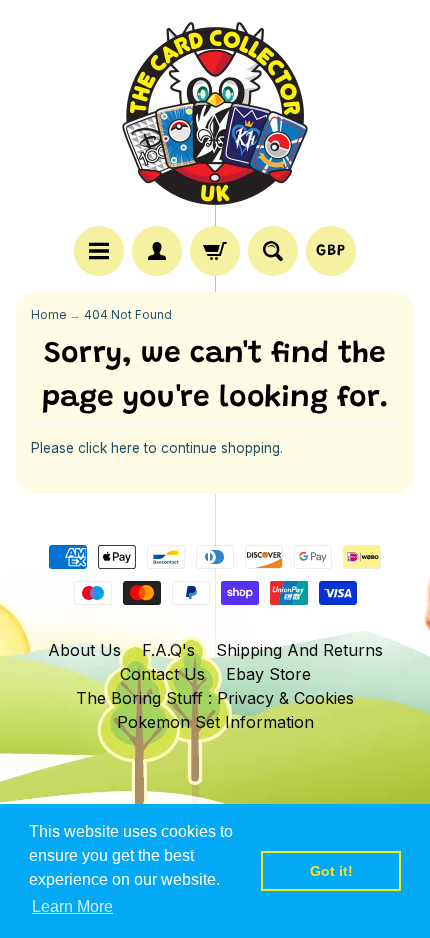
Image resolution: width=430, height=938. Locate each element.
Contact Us (162, 674)
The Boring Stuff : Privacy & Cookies (215, 698)
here (125, 448)
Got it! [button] (331, 871)
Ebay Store (268, 674)
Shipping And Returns (299, 650)
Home (48, 315)
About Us (84, 650)
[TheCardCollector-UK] (215, 116)
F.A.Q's (168, 650)
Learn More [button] (72, 906)
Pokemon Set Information (215, 722)
